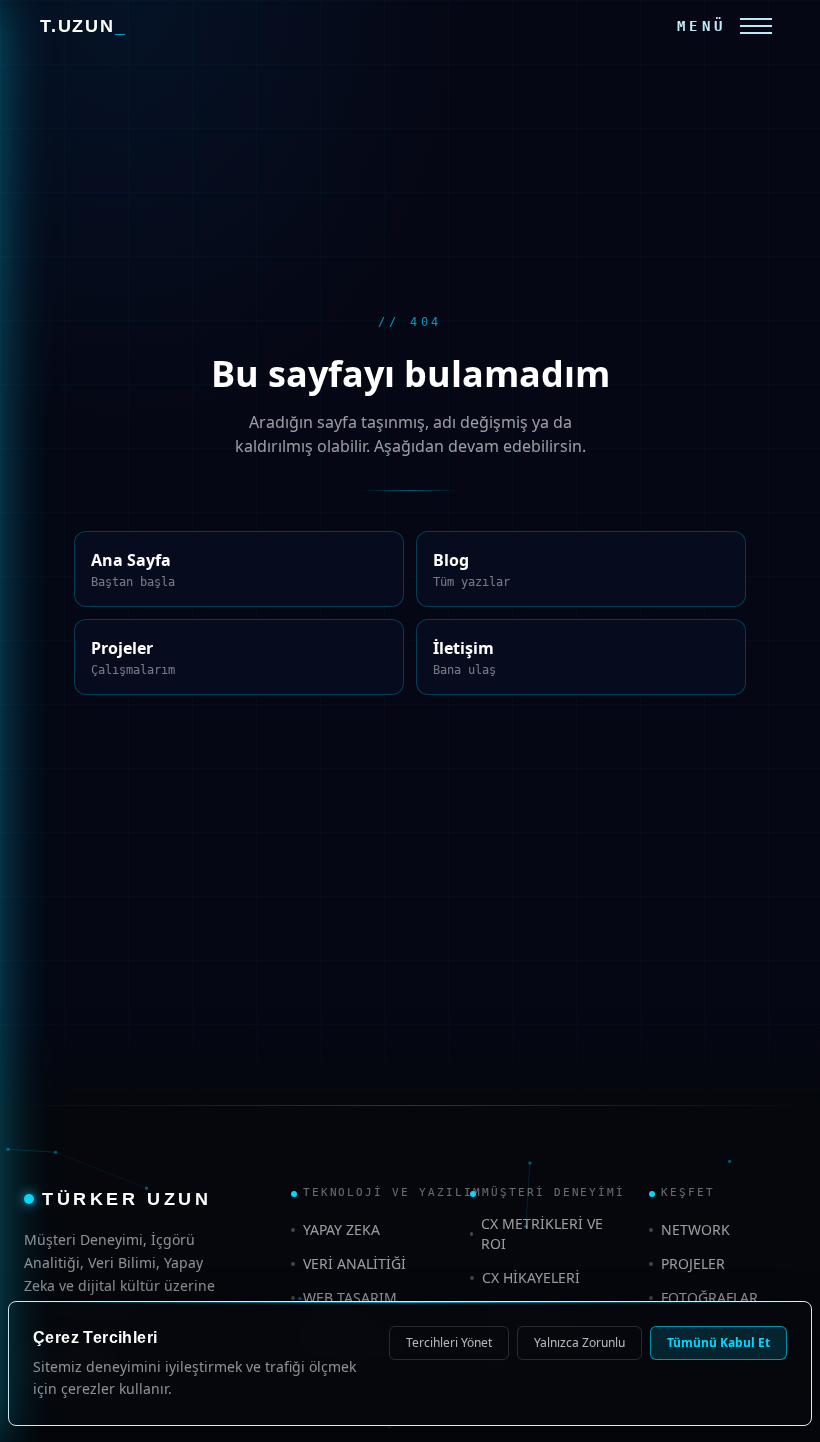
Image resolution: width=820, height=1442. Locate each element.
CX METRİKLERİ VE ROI (540, 1234)
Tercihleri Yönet (449, 1343)
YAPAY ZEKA (342, 1229)
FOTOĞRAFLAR (708, 1295)
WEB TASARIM (349, 1295)
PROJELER (695, 1262)
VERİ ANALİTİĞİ (350, 1262)
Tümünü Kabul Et (721, 1343)
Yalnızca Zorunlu (584, 1343)
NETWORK (693, 1229)
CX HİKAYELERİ (529, 1277)
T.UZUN (83, 26)
